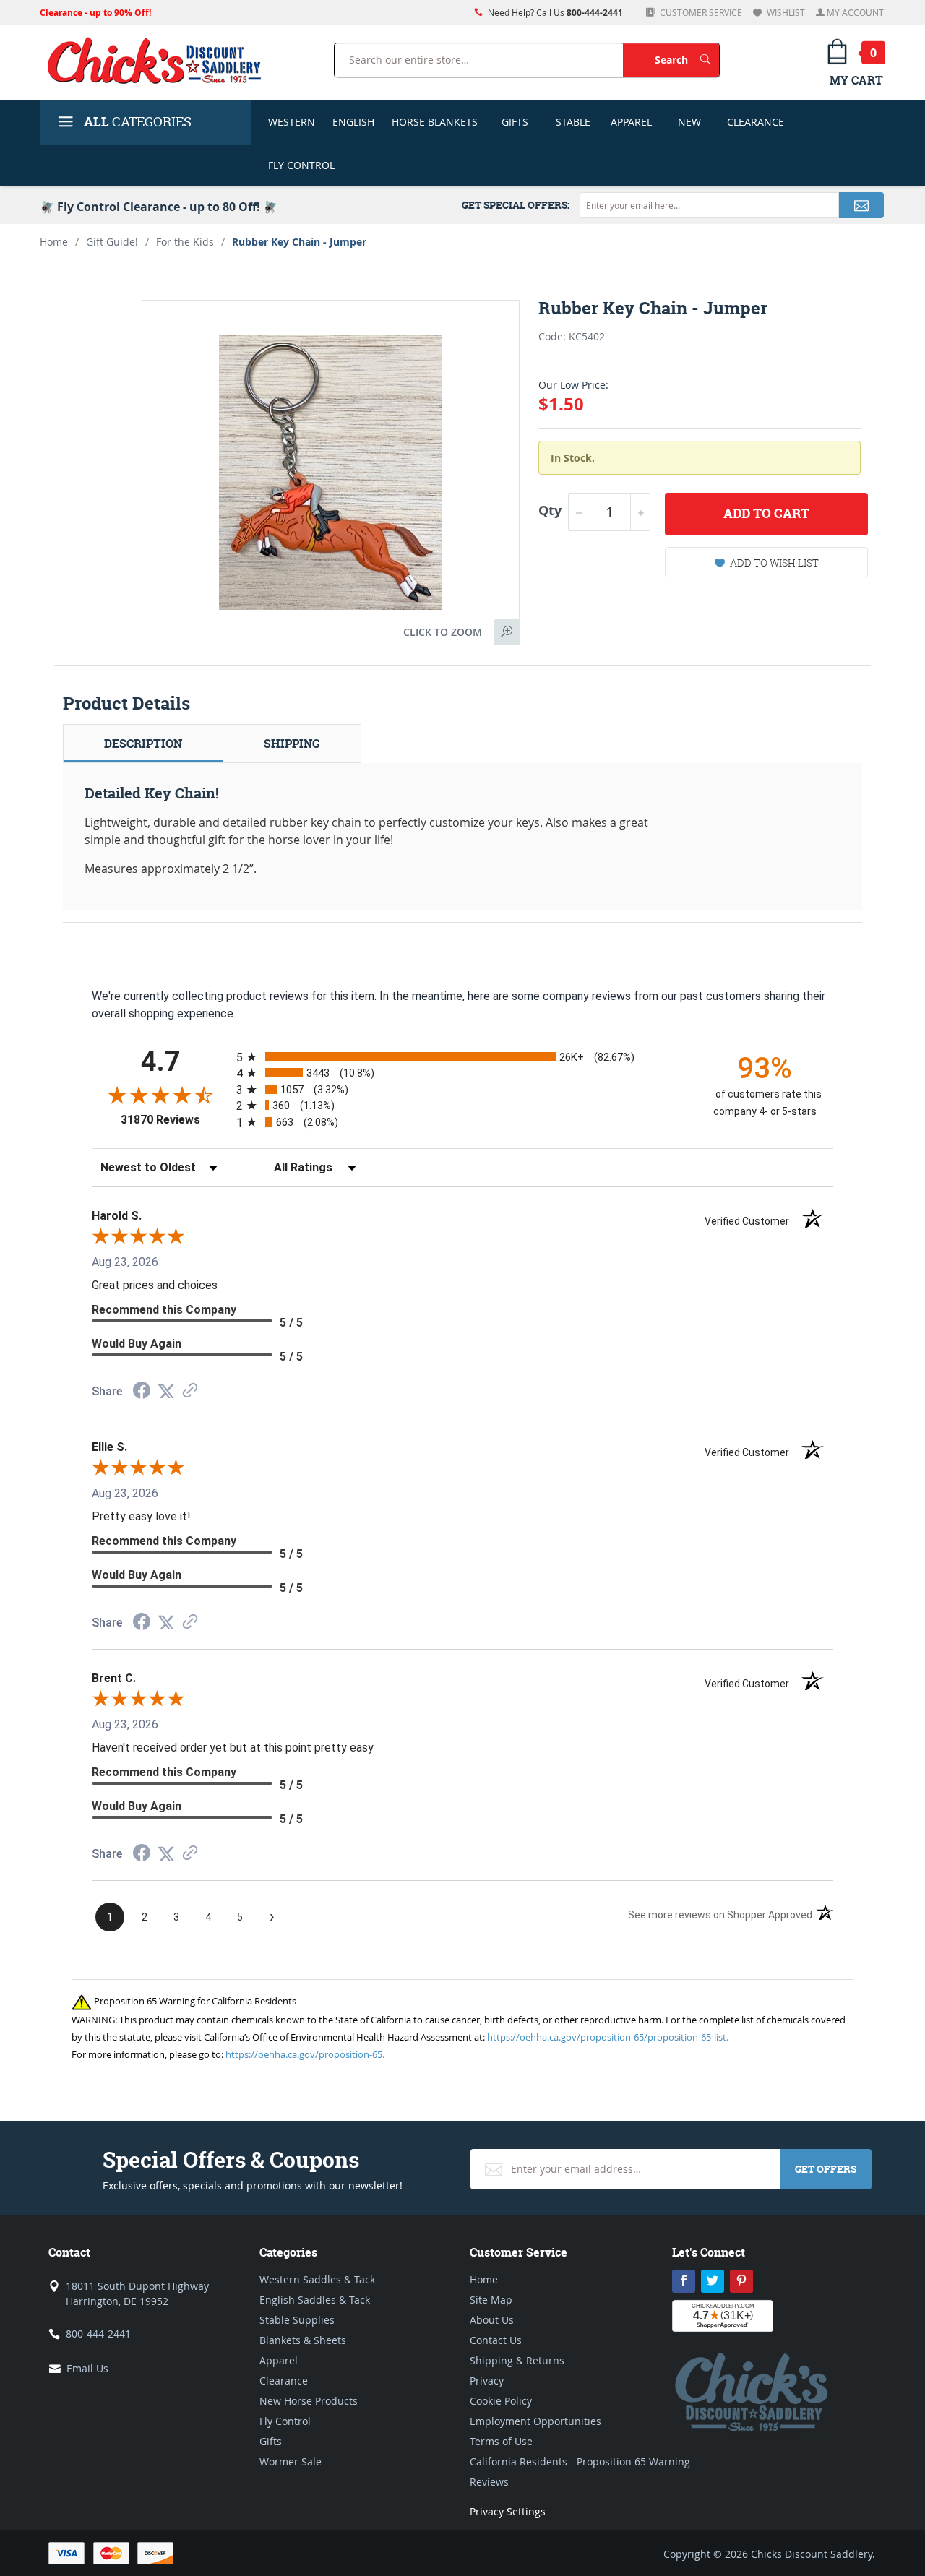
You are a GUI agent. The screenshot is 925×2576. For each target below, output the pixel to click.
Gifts (515, 122)
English (353, 122)
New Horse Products (309, 2401)
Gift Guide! (112, 242)
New (689, 122)
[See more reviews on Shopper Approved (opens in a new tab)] (190, 1391)
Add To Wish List (774, 563)
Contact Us (496, 2340)
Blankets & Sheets (303, 2340)
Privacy (487, 2381)
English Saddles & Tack (315, 2300)
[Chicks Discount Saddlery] (160, 60)
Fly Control (301, 165)
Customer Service (700, 12)
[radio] (462, 1057)
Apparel (631, 122)
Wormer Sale (291, 2461)
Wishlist (785, 12)
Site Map (491, 2300)
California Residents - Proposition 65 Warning (580, 2461)
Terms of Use (501, 2441)
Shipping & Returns (517, 2360)
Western (292, 122)
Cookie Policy (501, 2401)
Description (143, 744)
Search (687, 59)
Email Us (87, 2368)
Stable (573, 122)
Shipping (292, 744)
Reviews (489, 2482)
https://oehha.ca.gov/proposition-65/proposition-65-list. (608, 2037)
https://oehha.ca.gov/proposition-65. (305, 2054)
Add (766, 513)
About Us (492, 2320)
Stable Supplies (297, 2320)
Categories (138, 122)
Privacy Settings (508, 2511)
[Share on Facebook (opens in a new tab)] (142, 1392)
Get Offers (826, 2169)
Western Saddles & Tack (317, 2279)
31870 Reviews (175, 1120)
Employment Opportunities (535, 2421)
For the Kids (185, 242)
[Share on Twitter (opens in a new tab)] (166, 1391)
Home (54, 242)
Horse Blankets (435, 122)
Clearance (756, 122)
